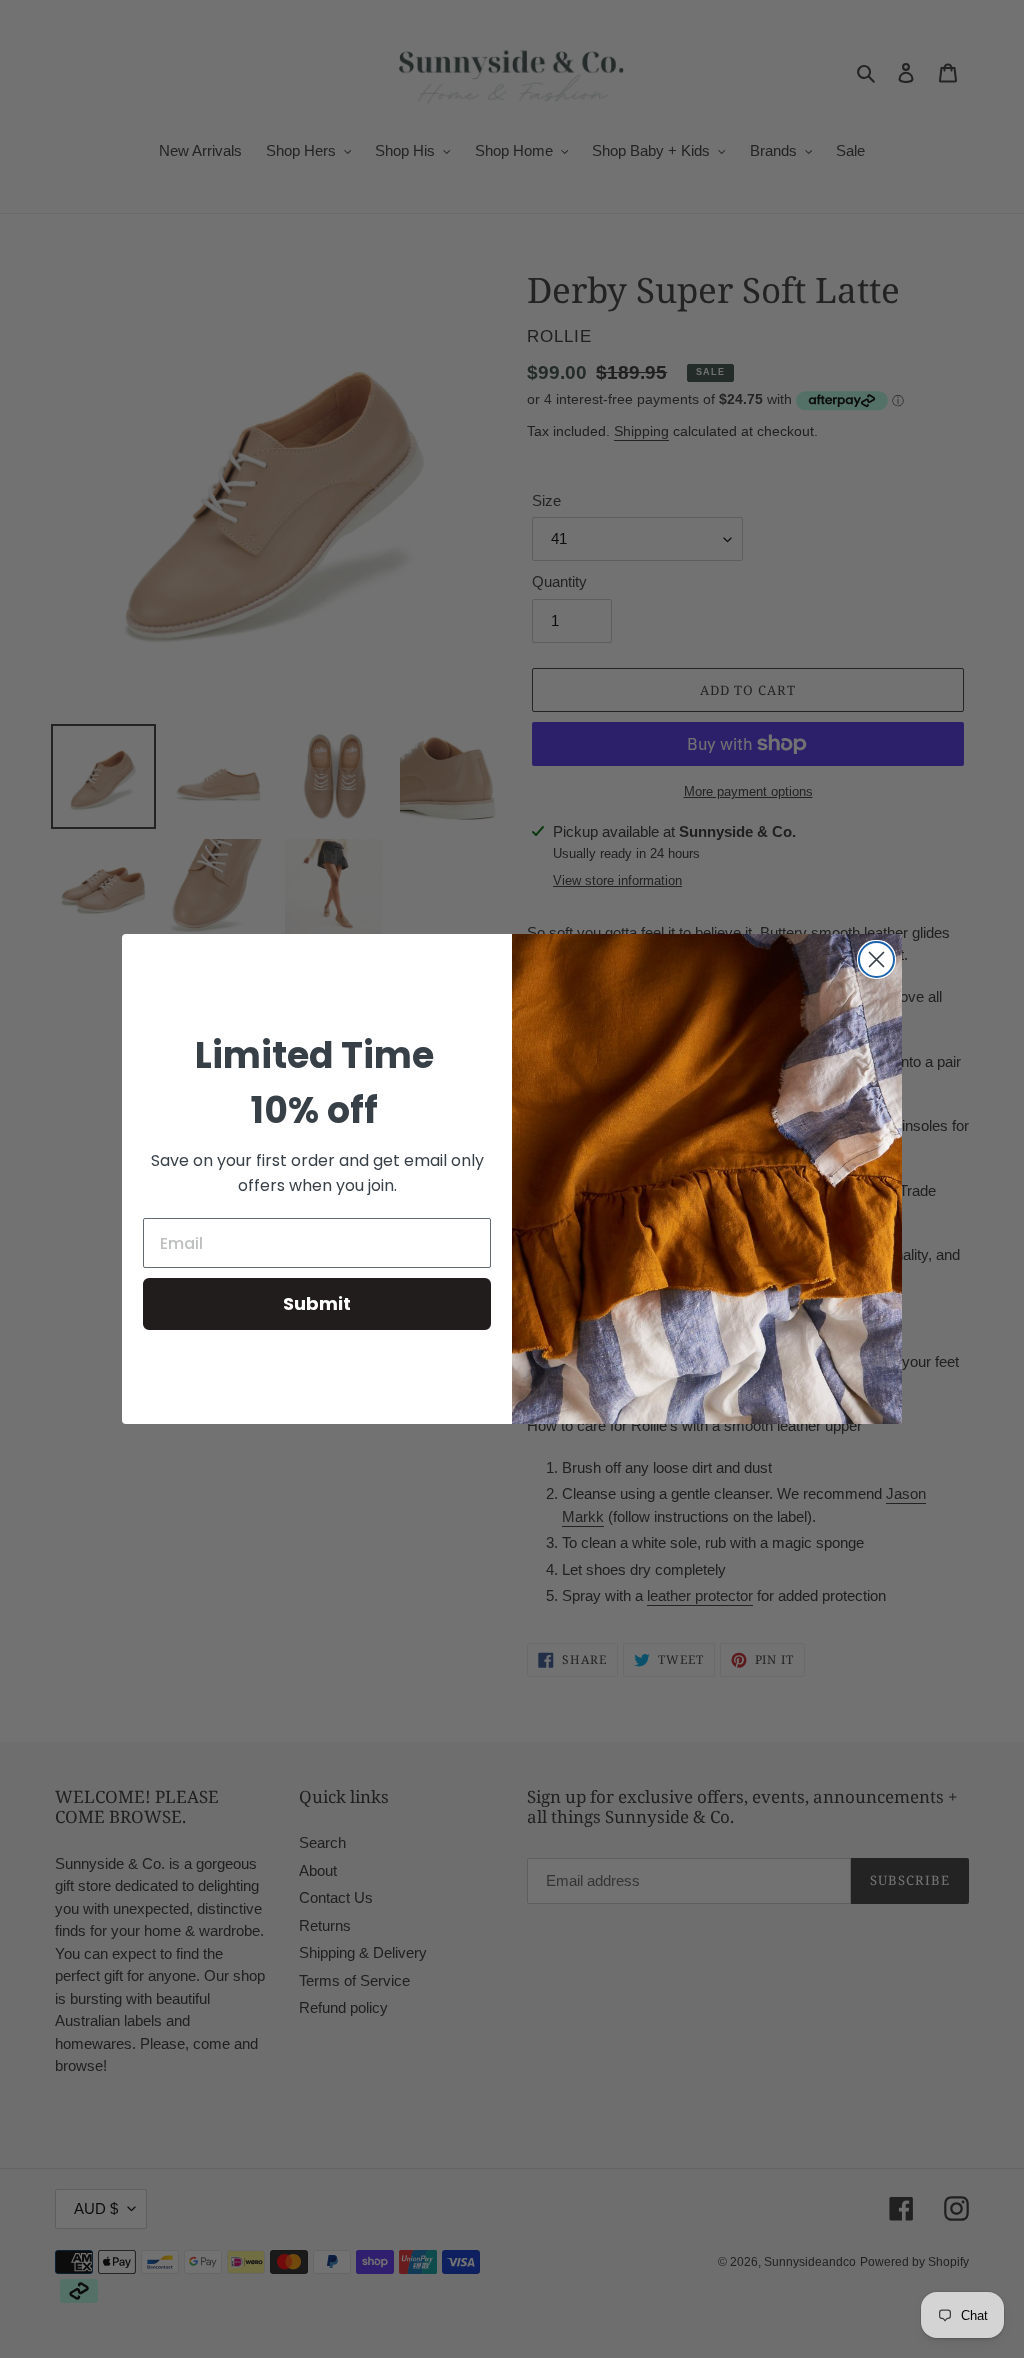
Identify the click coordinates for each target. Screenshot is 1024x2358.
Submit (317, 1303)
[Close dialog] (876, 959)
